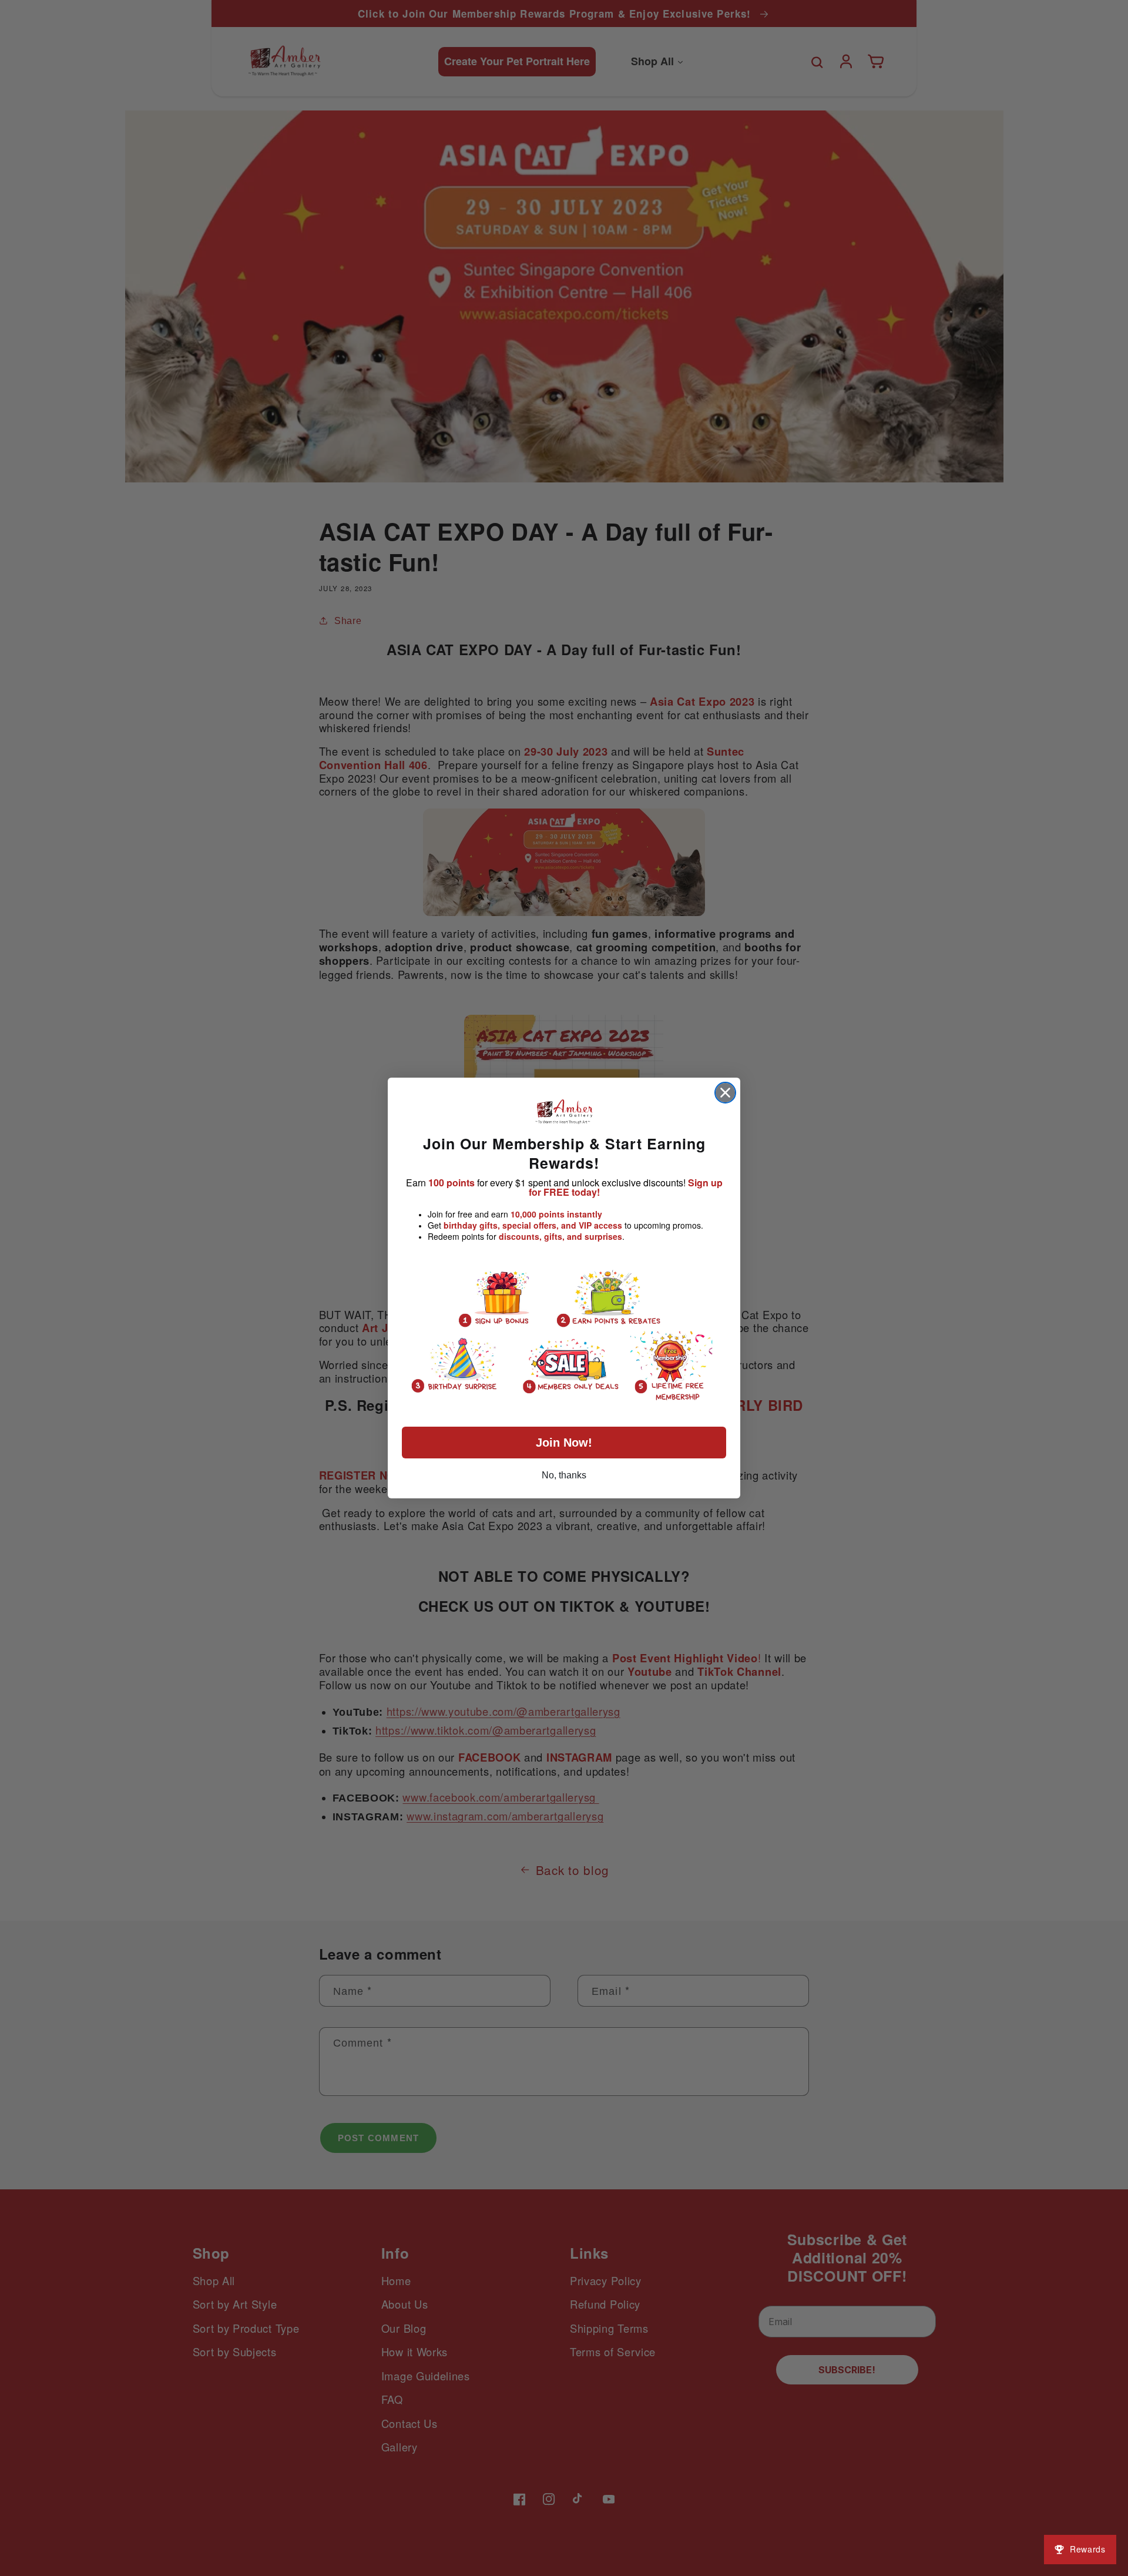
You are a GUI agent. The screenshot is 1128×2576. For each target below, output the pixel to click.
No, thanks (564, 1475)
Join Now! (564, 1443)
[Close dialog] (725, 1093)
